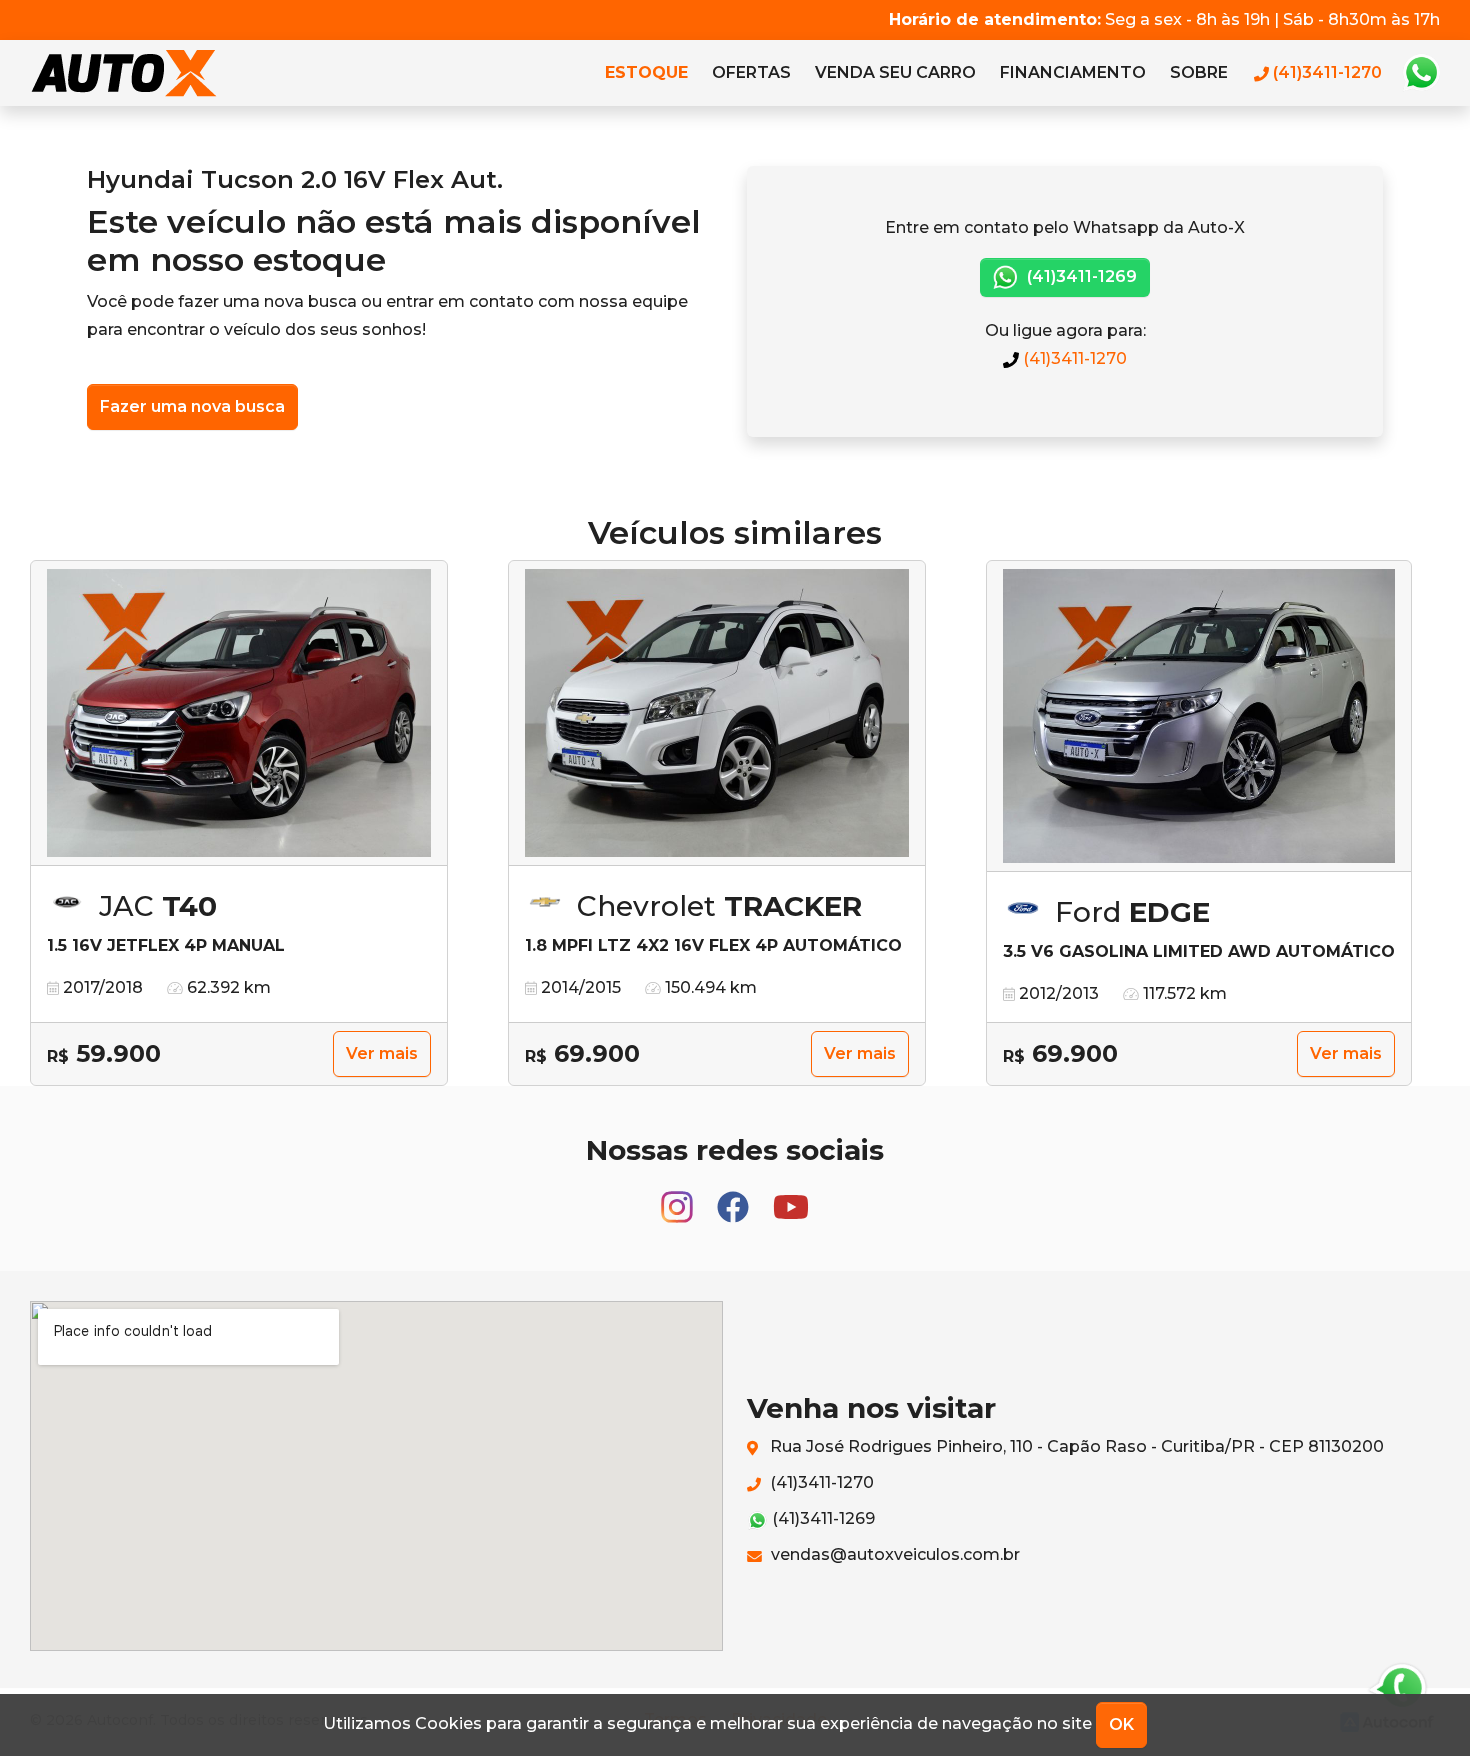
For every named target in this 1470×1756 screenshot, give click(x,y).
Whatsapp (1421, 73)
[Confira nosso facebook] (735, 1197)
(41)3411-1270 (1073, 358)
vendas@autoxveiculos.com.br (893, 1554)
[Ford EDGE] (1199, 716)
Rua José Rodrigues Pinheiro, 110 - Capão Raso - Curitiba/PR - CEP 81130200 (1075, 1446)
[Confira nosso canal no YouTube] (791, 1197)
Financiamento (1073, 72)
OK (1121, 1724)
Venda (895, 72)
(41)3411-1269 (1080, 276)
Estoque (646, 72)
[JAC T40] (239, 713)
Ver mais (382, 1053)
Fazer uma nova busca (192, 406)
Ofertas (751, 72)
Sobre (1199, 72)
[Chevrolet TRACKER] (717, 713)
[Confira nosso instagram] (679, 1197)
